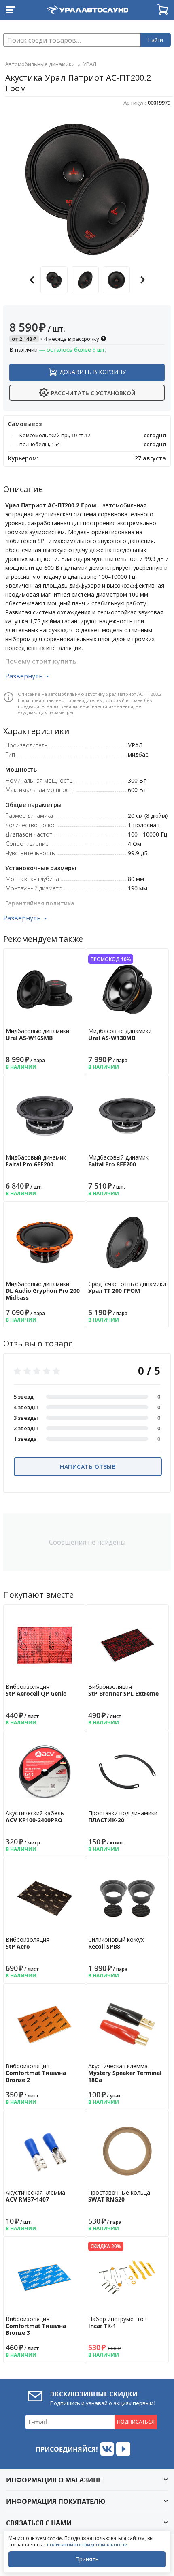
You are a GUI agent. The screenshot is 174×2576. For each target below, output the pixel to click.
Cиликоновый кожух (116, 1943)
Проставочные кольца (119, 2196)
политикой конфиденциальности (87, 2545)
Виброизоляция (36, 1690)
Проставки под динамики (123, 1816)
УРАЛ (90, 64)
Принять (87, 2559)
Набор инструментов (118, 2322)
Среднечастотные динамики (127, 1287)
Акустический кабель (35, 1816)
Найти (156, 40)
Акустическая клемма (125, 2073)
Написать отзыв (88, 1467)
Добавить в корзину (93, 372)
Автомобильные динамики (40, 64)
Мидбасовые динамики (37, 1034)
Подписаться (136, 2422)
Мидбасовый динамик (36, 1161)
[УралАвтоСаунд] (87, 8)
